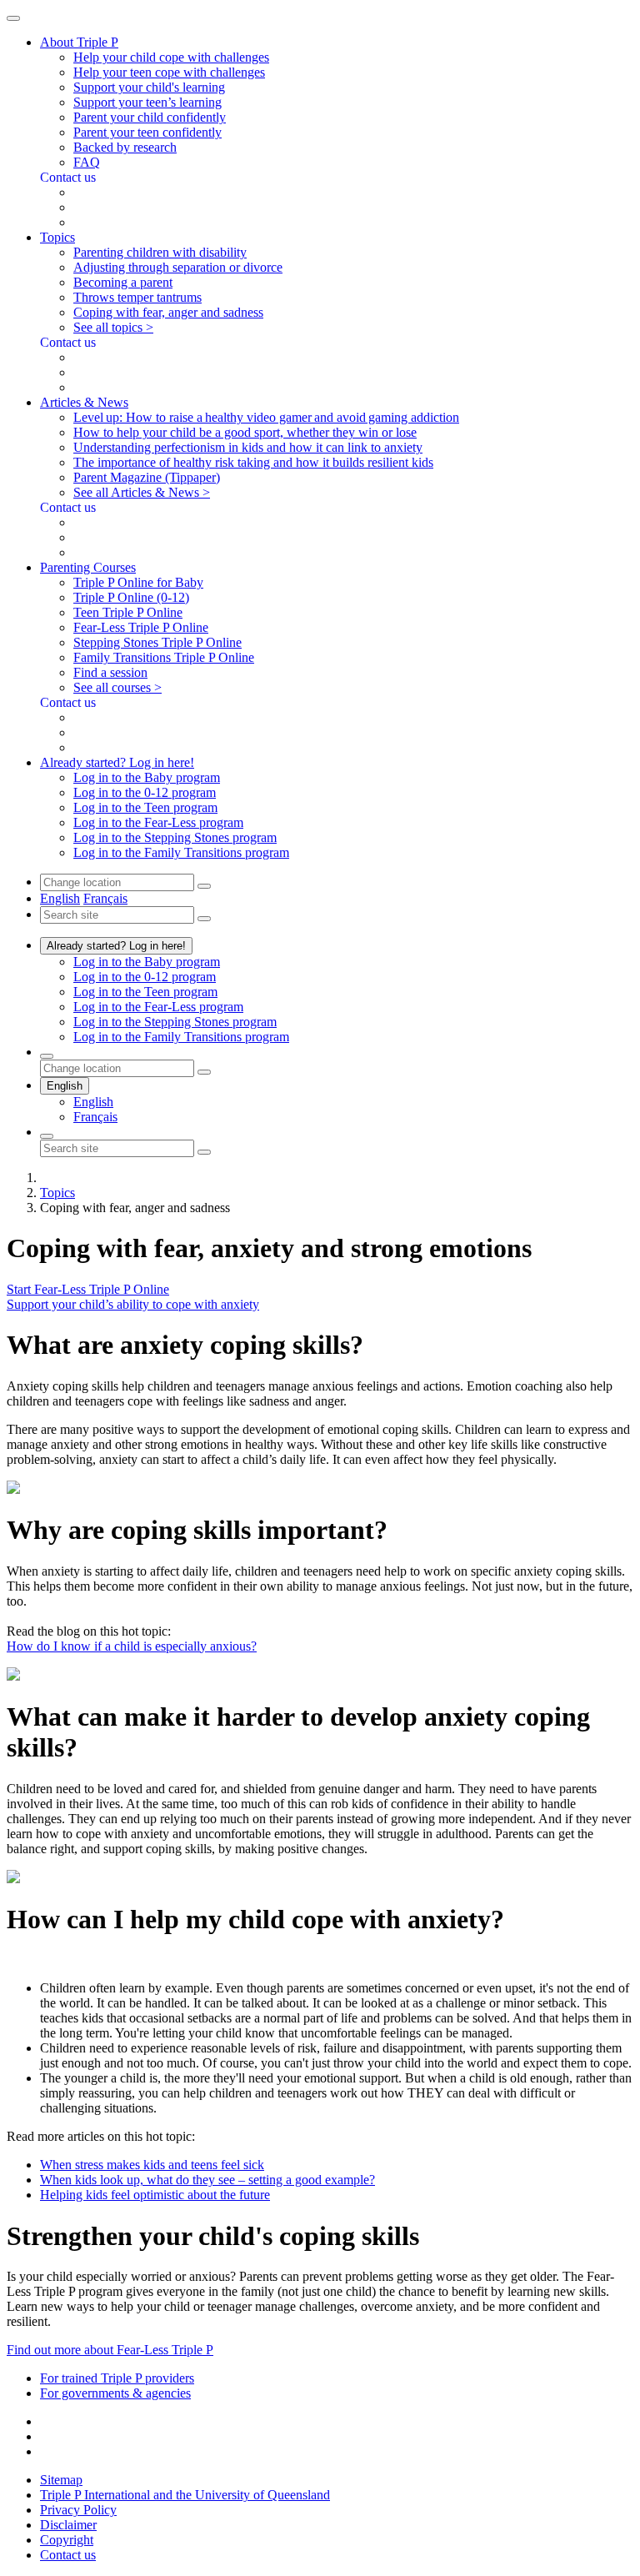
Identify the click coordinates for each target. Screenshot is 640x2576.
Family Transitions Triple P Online (164, 657)
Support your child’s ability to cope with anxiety (133, 1304)
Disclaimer (68, 2525)
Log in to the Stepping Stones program (175, 837)
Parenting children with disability (160, 252)
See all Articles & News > (142, 492)
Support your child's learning (149, 87)
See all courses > (117, 687)
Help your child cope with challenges (171, 57)
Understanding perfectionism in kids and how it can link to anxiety (248, 447)
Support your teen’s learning (147, 102)
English (60, 898)
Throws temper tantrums (137, 297)
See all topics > (113, 327)
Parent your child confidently (150, 117)
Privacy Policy (78, 2510)
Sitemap (61, 2480)
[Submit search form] (204, 1152)
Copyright (67, 2540)
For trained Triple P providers (117, 2378)
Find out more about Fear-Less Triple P (110, 2350)
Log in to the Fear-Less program (158, 822)
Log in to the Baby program (147, 777)
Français (105, 898)
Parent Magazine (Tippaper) (147, 477)
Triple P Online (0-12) (131, 597)
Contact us (68, 2555)
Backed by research (125, 147)
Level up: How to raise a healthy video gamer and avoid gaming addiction (266, 417)
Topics (57, 1193)
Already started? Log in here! (116, 946)
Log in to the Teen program (145, 807)
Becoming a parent (123, 282)
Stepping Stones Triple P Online (157, 642)
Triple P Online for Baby (138, 582)
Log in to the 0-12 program (145, 792)
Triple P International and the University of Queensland (185, 2495)
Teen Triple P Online (128, 612)
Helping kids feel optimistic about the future (155, 2195)
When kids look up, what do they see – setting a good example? (207, 2180)
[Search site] (47, 1136)
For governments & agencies (115, 2393)
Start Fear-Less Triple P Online (88, 1289)
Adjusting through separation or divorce (178, 267)
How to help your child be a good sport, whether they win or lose (245, 432)
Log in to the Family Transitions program (181, 852)
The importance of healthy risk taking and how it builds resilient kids (253, 462)
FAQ (87, 162)
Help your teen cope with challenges (169, 72)
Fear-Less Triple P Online (141, 627)
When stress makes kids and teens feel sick (152, 2165)
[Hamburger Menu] (13, 18)
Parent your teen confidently (147, 132)
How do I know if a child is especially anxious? (132, 1646)
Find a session (110, 672)
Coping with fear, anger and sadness (168, 312)
